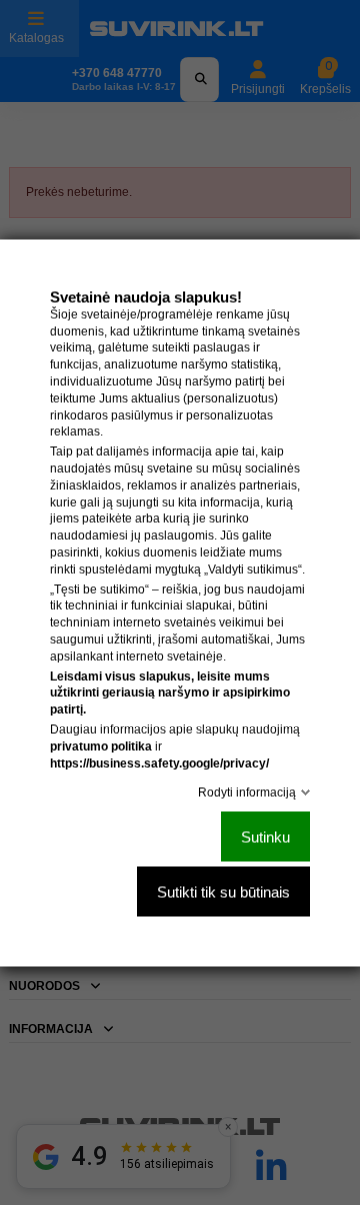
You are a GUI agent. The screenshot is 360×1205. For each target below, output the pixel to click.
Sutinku (265, 836)
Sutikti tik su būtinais (223, 891)
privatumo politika (101, 746)
